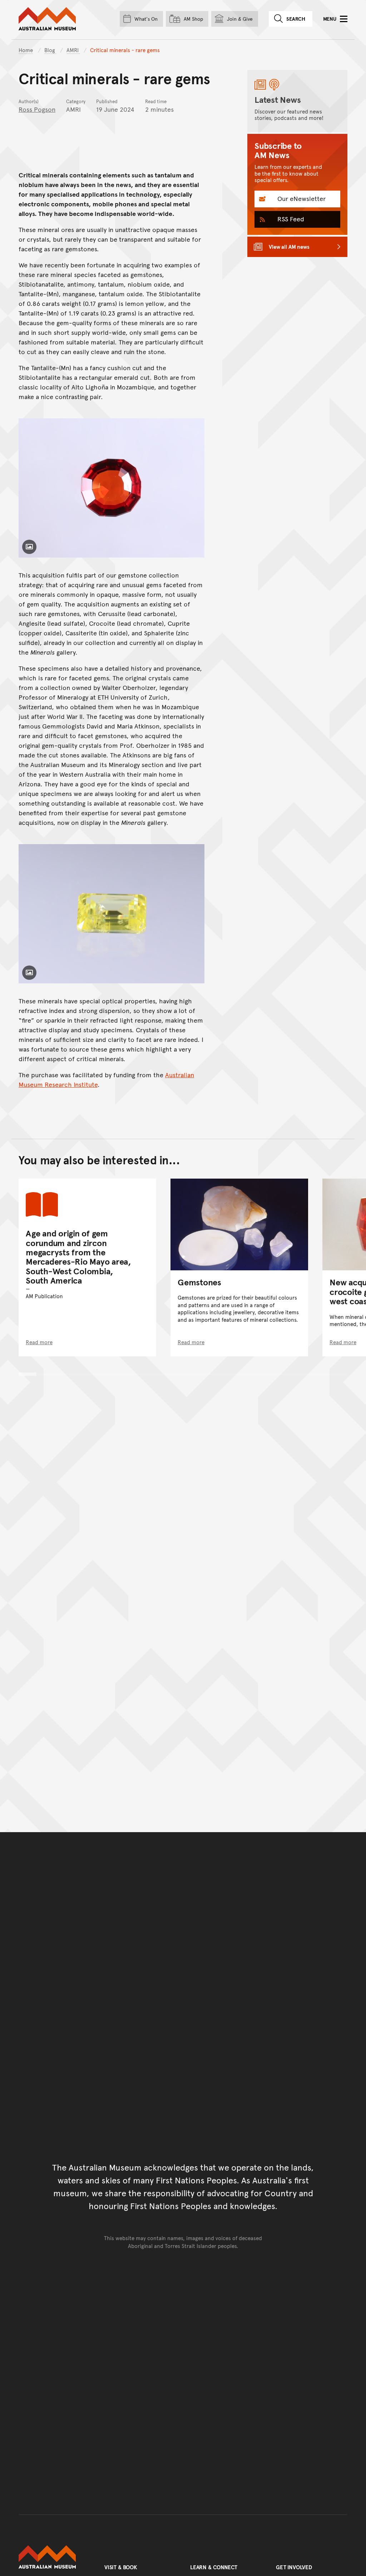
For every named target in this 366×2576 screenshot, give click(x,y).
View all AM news (289, 246)
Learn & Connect (214, 2567)
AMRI (73, 50)
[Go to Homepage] (54, 2557)
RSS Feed (290, 219)
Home (26, 50)
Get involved (294, 2567)
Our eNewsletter (301, 198)
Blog (50, 50)
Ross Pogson (37, 109)
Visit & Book (121, 2567)
